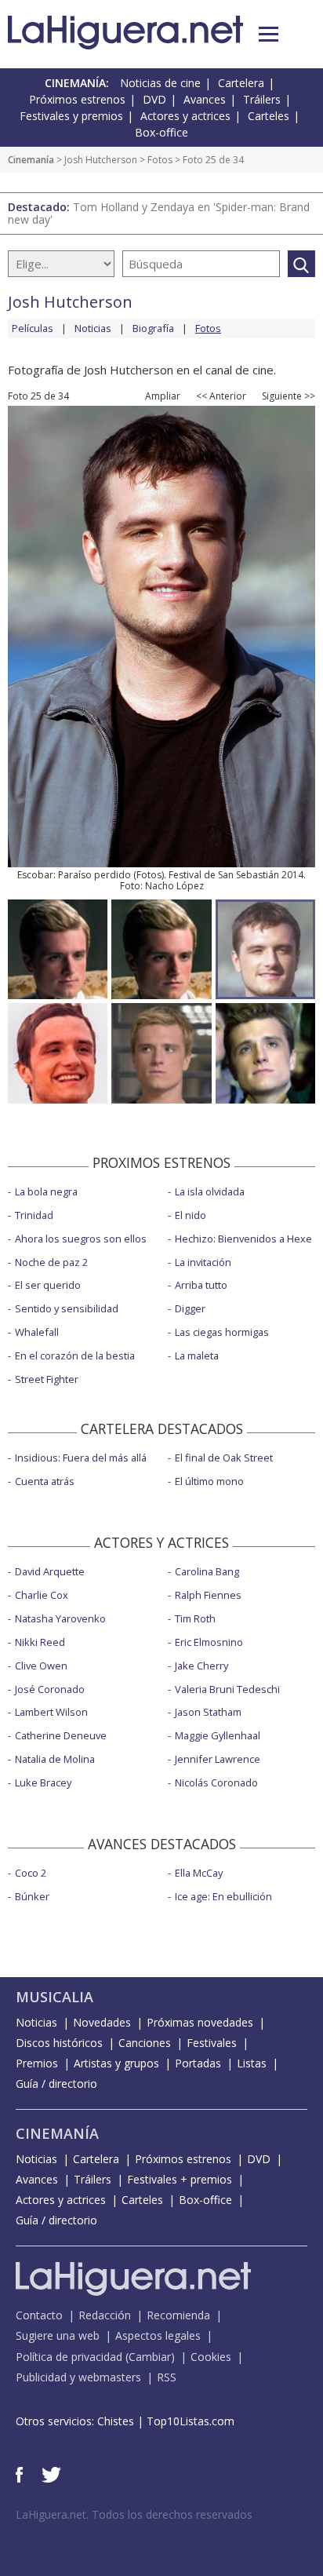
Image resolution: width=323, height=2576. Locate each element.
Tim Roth (195, 1618)
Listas (252, 2063)
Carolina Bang (207, 1571)
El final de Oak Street (224, 1458)
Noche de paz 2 (51, 1262)
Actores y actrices (185, 116)
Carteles (269, 116)
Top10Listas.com (191, 2421)
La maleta (197, 1356)
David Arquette (50, 1571)
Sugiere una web (58, 2335)
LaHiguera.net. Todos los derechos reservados (134, 2514)
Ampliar (163, 396)
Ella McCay (199, 1873)
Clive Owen (41, 1666)
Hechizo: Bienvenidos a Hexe (243, 1239)
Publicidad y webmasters (78, 2377)
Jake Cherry (201, 1666)
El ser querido (48, 1285)
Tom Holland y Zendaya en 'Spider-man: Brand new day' (159, 213)
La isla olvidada (210, 1191)
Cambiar (150, 2357)
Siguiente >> (289, 396)
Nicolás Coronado (216, 1782)
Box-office (161, 132)
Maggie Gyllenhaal (218, 1735)
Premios (37, 2063)
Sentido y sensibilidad (67, 1308)
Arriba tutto (201, 1285)
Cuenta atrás (45, 1481)
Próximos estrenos (77, 99)
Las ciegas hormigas (222, 1332)
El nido (191, 1215)
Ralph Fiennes (208, 1595)
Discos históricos (59, 2043)
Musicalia (54, 1997)
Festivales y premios (71, 116)
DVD (154, 99)
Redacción (105, 2315)
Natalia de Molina (55, 1759)
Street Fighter (47, 1379)
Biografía (153, 328)
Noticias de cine (160, 83)
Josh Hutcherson (101, 160)
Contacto (39, 2315)
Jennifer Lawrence (218, 1759)
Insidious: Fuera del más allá (81, 1458)
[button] (269, 34)
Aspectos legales (158, 2335)
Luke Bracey (43, 1782)
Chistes (116, 2421)
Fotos (160, 160)
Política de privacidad (69, 2357)
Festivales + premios (180, 2179)
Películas (33, 328)
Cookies (211, 2357)
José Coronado (50, 1689)
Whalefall (37, 1332)
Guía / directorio (56, 2083)
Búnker (32, 1896)
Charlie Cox (42, 1595)
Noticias (93, 328)
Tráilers (262, 99)
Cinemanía (31, 160)
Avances (205, 99)
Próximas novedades (200, 2022)
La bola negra (46, 1191)
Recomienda (178, 2315)
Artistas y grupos (116, 2063)
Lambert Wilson (51, 1712)
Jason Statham (208, 1712)
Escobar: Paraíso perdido (74, 875)
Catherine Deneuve (61, 1735)
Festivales (212, 2043)
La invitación (203, 1262)
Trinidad (34, 1215)
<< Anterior (221, 396)
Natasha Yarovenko (60, 1618)
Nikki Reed (40, 1642)
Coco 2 (31, 1873)
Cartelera (241, 83)
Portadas (198, 2063)
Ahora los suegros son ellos (81, 1239)
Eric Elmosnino (209, 1642)
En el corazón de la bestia (75, 1356)
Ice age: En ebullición (223, 1896)
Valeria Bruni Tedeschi (227, 1689)
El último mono (209, 1481)
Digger (190, 1308)
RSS (167, 2377)
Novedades (102, 2022)
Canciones (145, 2043)
